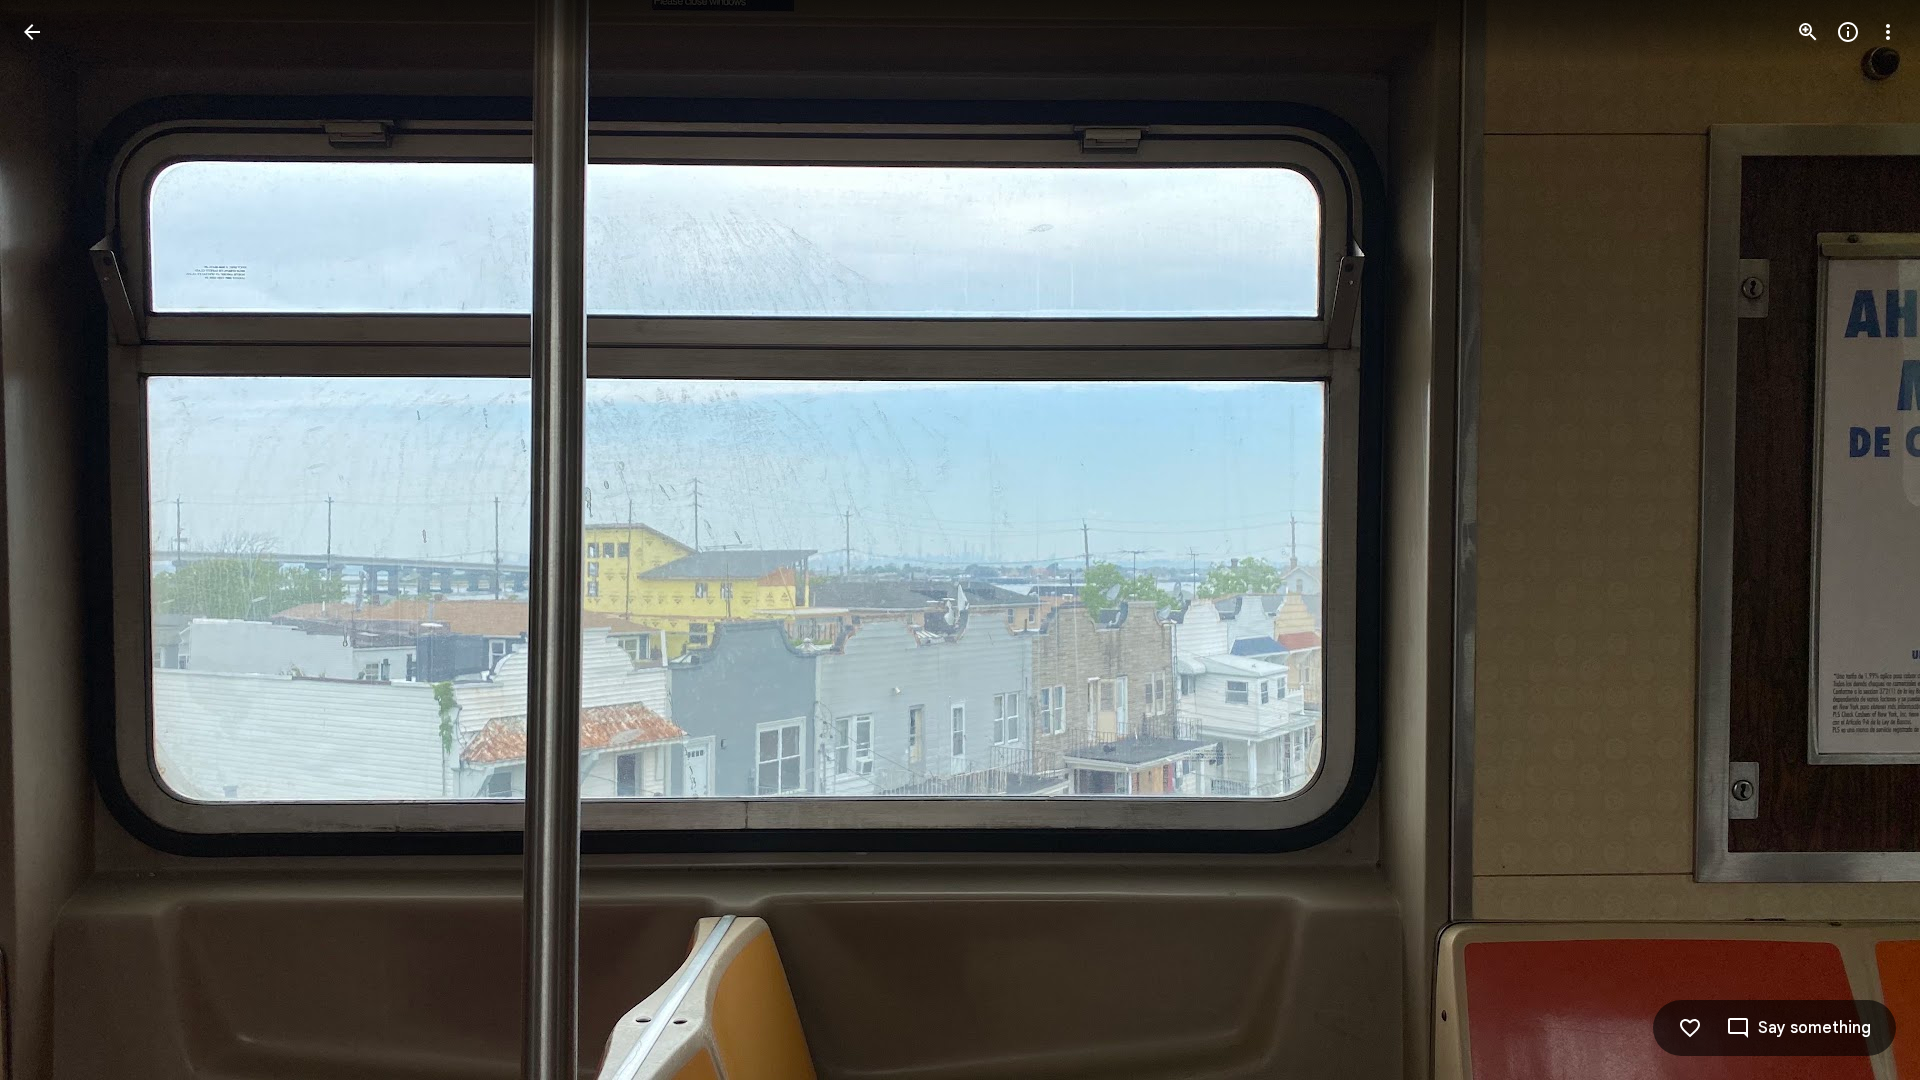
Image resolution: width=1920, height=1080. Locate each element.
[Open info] (1848, 32)
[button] (56, 540)
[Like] (1690, 1028)
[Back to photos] (32, 32)
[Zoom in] (1808, 32)
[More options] (1888, 32)
